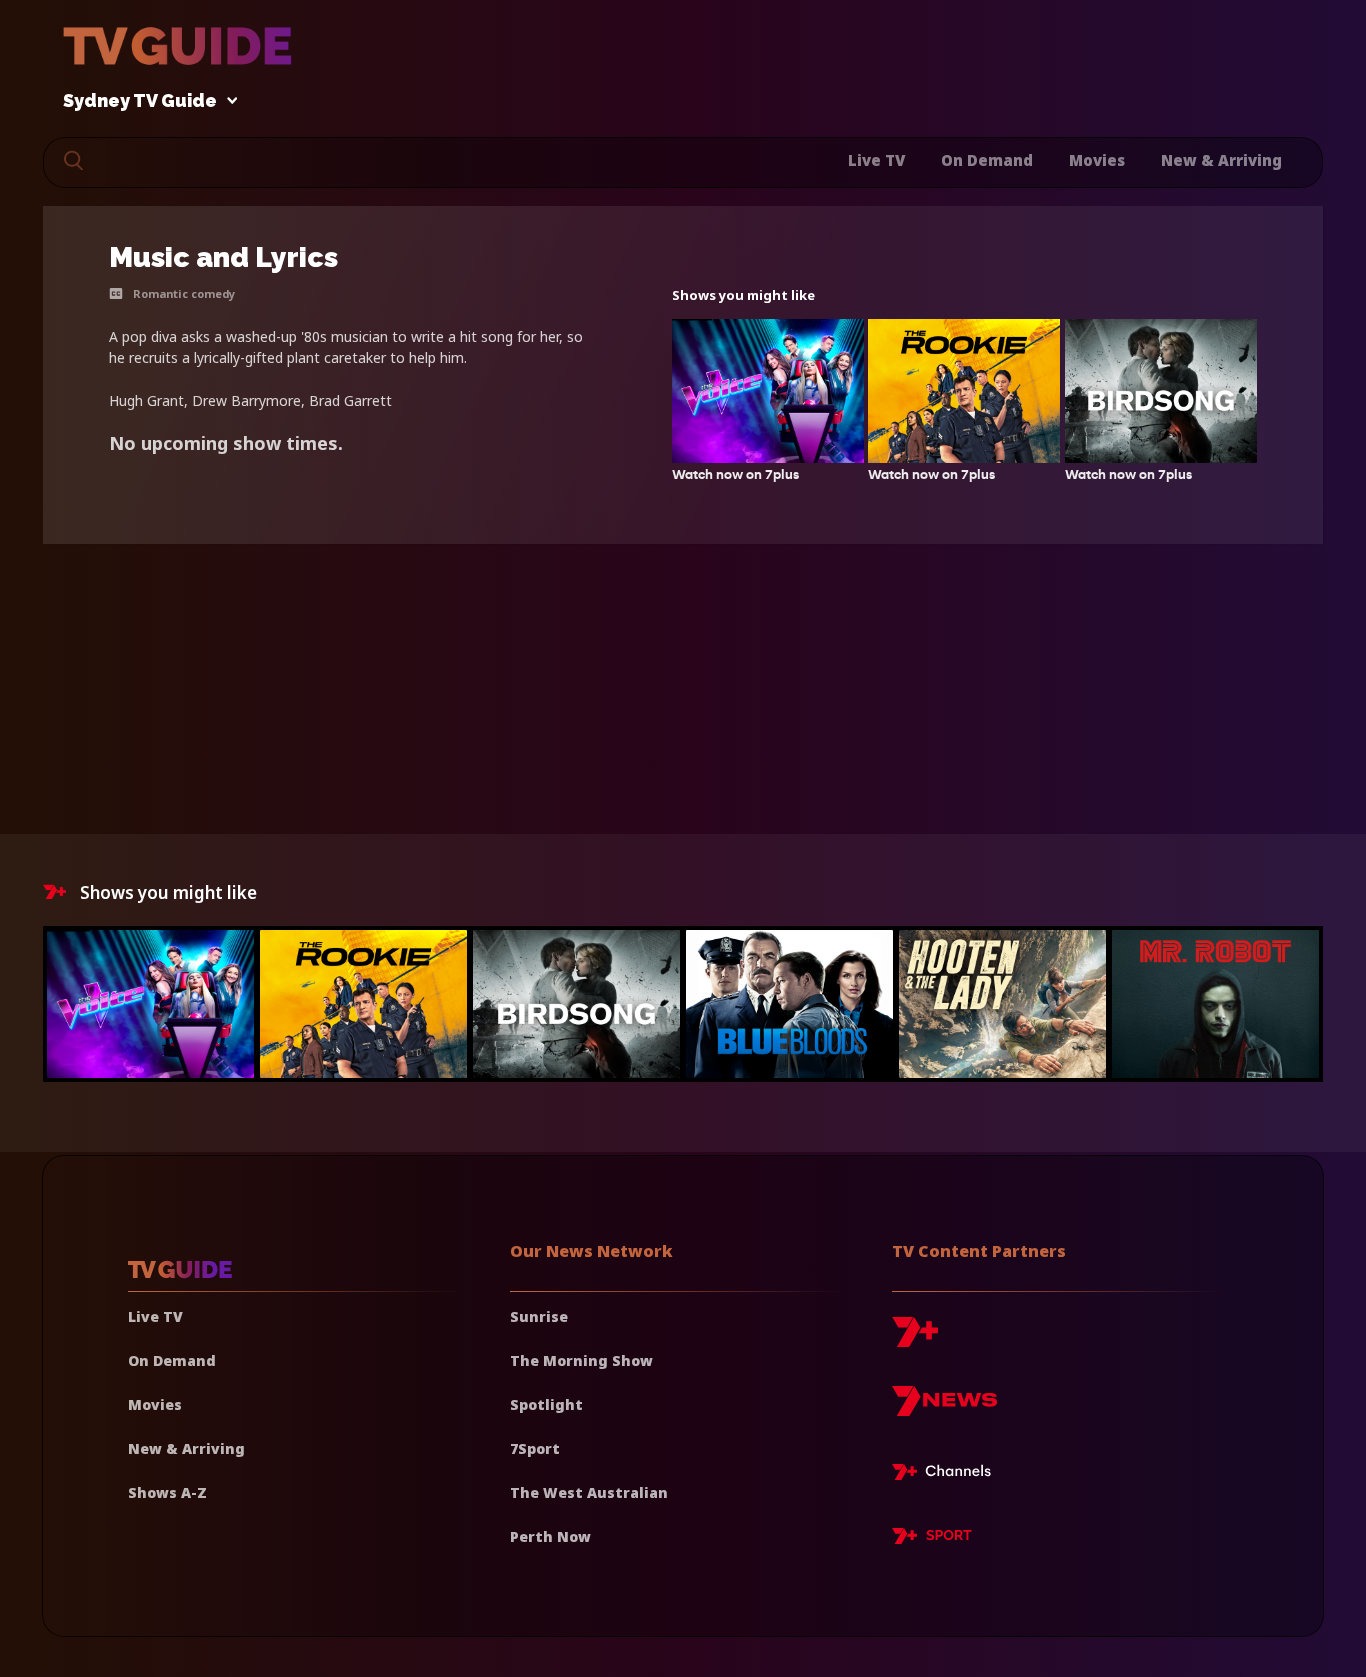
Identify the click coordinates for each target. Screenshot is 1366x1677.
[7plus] (915, 1339)
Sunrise (539, 1316)
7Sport (535, 1448)
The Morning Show (581, 1360)
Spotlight (546, 1404)
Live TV (876, 160)
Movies (1097, 160)
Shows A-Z (167, 1492)
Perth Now (550, 1536)
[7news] (944, 1408)
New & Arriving (1221, 160)
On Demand (987, 160)
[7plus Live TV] (947, 1475)
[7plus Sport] (932, 1539)
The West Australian (589, 1492)
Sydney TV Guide (140, 101)
